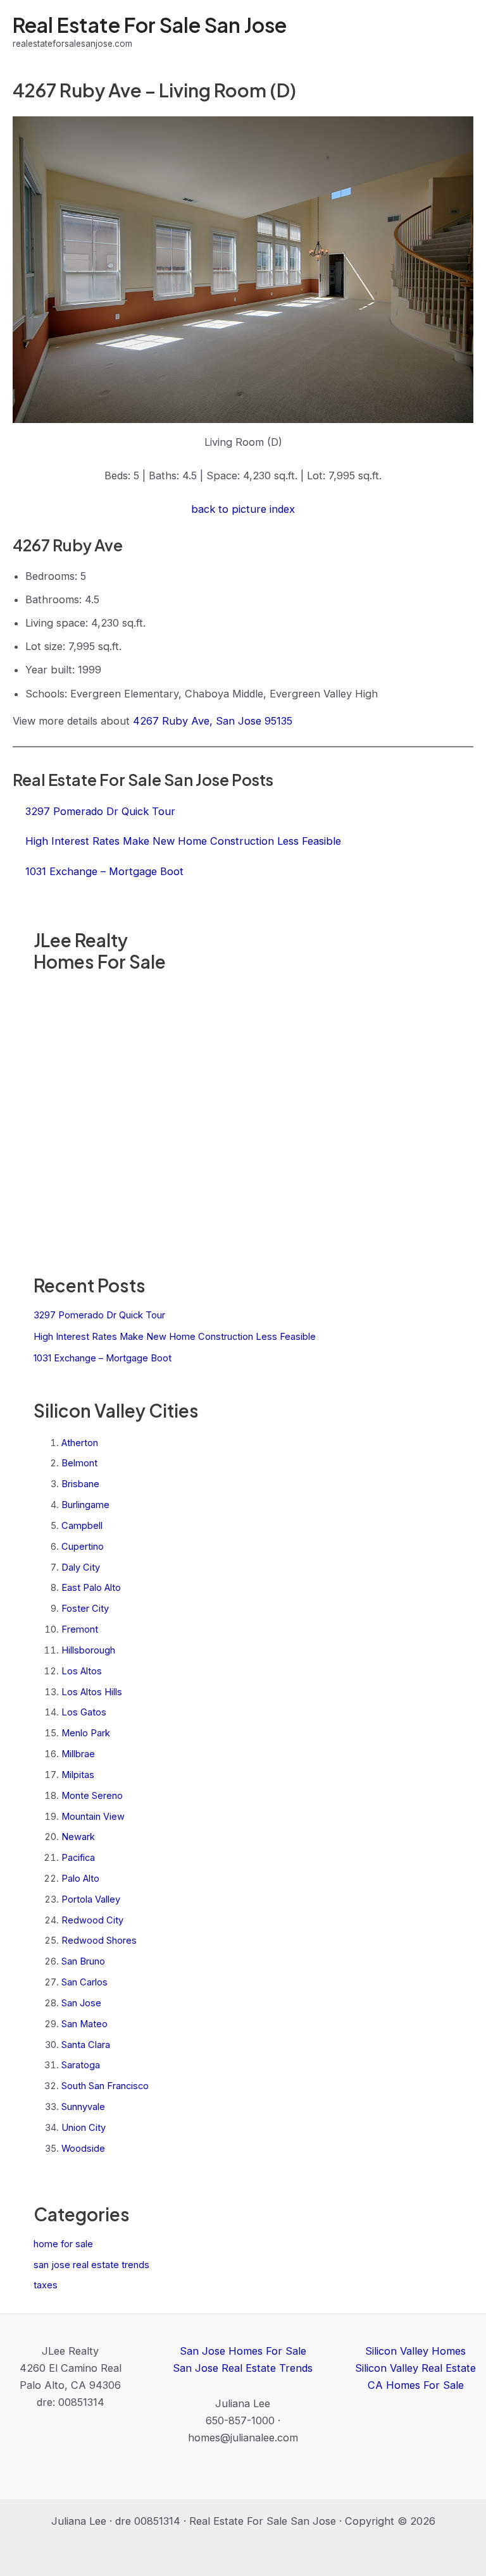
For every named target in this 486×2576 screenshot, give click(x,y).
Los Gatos (84, 1712)
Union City (84, 2128)
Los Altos (82, 1671)
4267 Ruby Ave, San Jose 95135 (213, 721)
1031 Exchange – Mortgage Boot (103, 1358)
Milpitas (78, 1775)
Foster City (85, 1609)
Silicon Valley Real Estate (415, 2368)
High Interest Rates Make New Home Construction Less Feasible (175, 1337)
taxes (46, 2285)
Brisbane (80, 1484)
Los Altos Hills (92, 1692)
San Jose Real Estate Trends (243, 2368)
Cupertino (83, 1547)
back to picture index (243, 509)
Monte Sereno (92, 1796)
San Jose (81, 2003)
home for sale (63, 2244)
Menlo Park (86, 1733)
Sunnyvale (83, 2107)
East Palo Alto (91, 1588)
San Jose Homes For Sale (243, 2351)
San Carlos (84, 1982)
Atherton (80, 1443)
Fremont (80, 1629)
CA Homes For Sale (416, 2385)
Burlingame (85, 1505)
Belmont (79, 1463)
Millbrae (78, 1754)
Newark (78, 1837)
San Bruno (83, 1961)
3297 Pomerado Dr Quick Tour (99, 1315)
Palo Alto (80, 1879)
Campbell (82, 1526)
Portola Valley (91, 1899)
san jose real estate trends (91, 2265)
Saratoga (81, 2065)
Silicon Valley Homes (415, 2351)
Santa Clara (86, 2045)
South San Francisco (105, 2086)
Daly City (81, 1567)
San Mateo (84, 2024)
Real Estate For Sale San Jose (150, 25)
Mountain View (93, 1817)
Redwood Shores (99, 1941)
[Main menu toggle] (459, 32)
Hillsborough (88, 1650)
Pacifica (78, 1858)
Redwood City (92, 1920)
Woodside (83, 2149)
